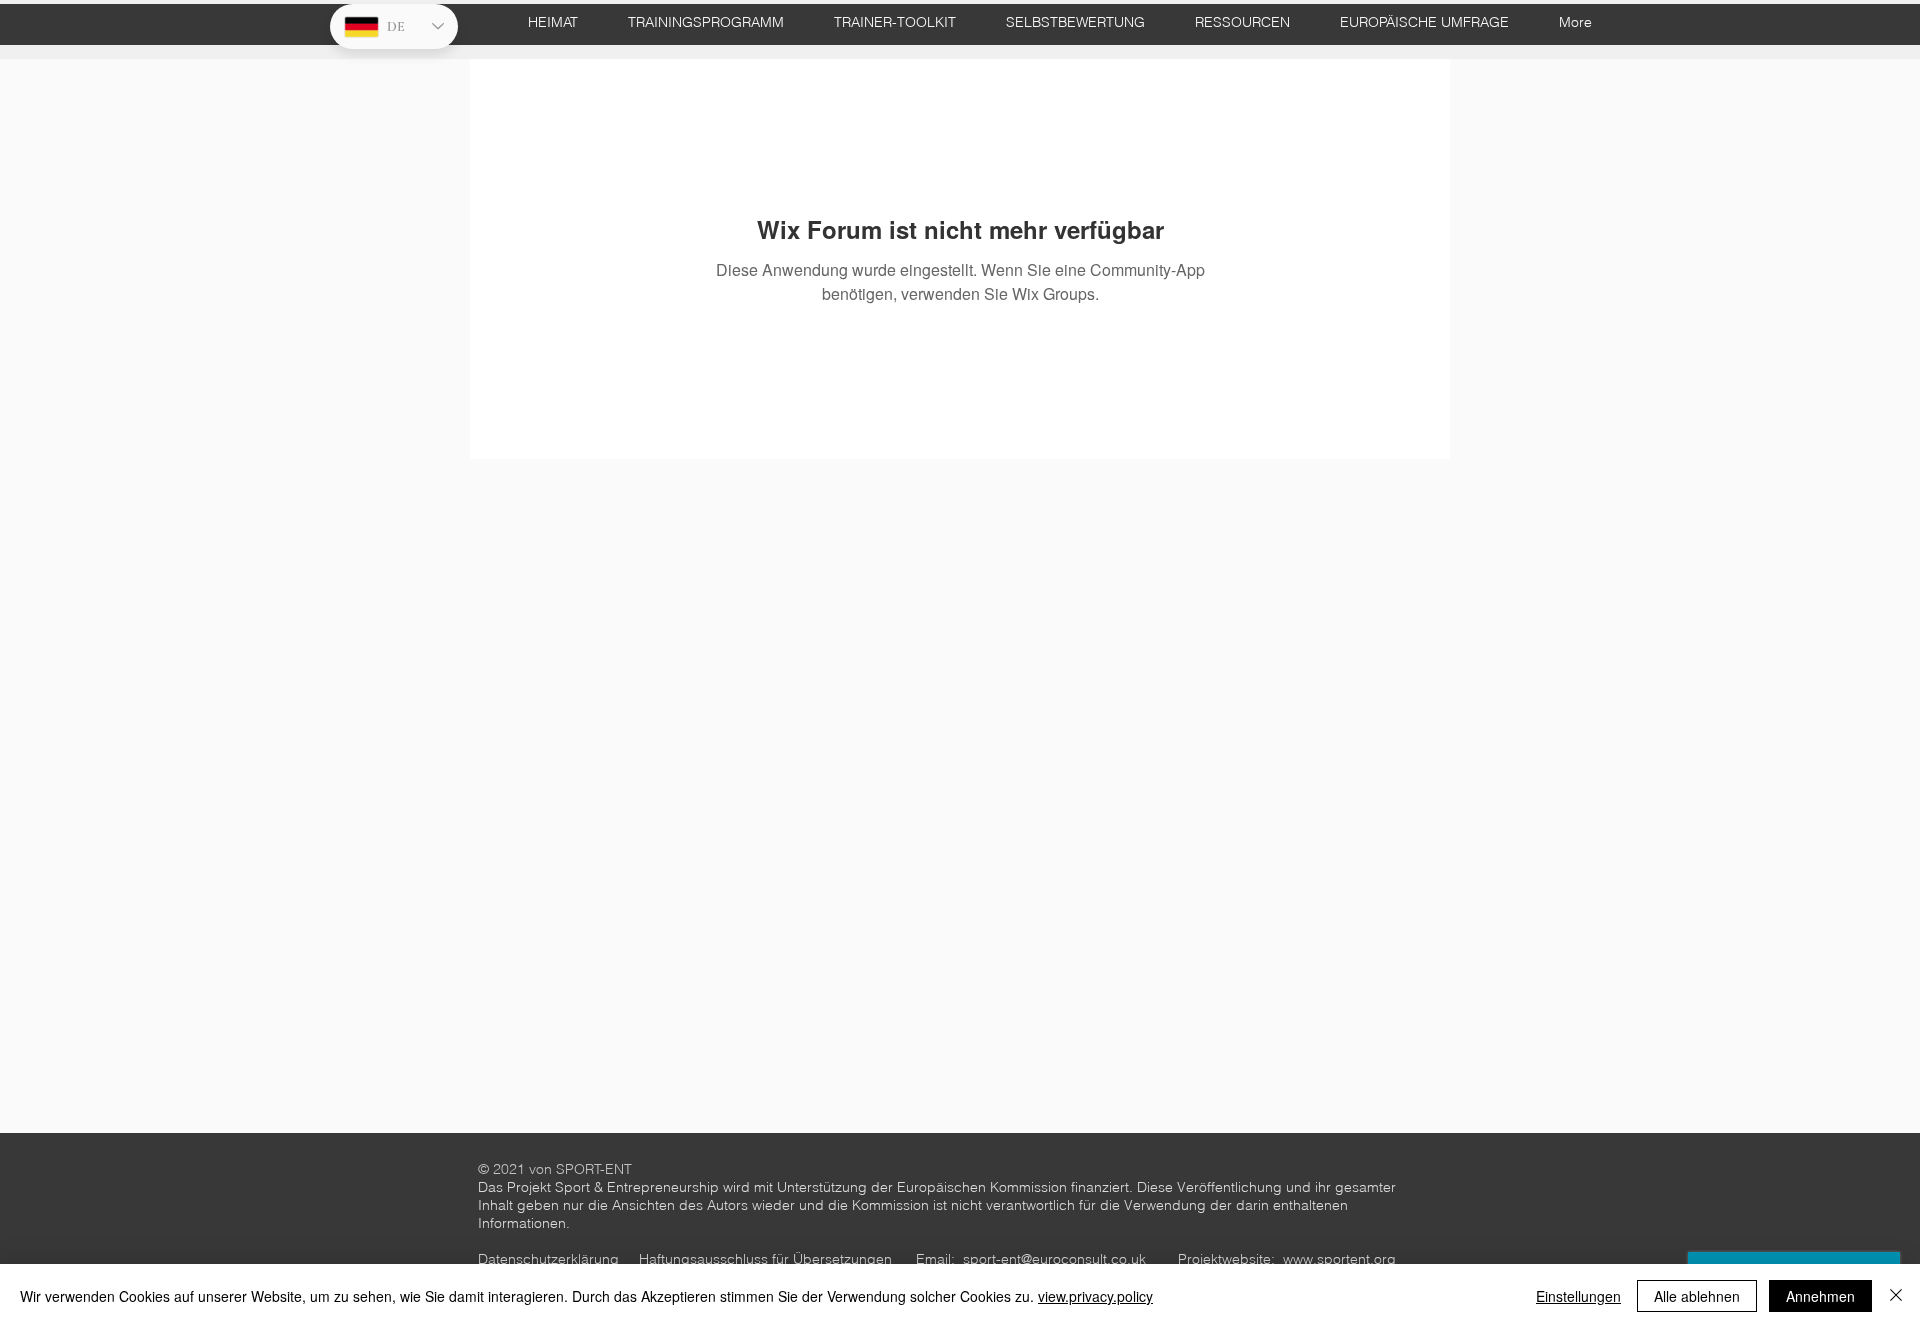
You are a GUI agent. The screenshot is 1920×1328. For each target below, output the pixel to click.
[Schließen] (1896, 1296)
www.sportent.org (1339, 1259)
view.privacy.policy (1095, 1296)
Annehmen (1820, 1296)
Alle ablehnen (1697, 1296)
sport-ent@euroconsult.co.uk (1054, 1259)
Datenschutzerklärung (548, 1259)
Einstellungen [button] (1578, 1296)
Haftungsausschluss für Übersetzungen (765, 1259)
